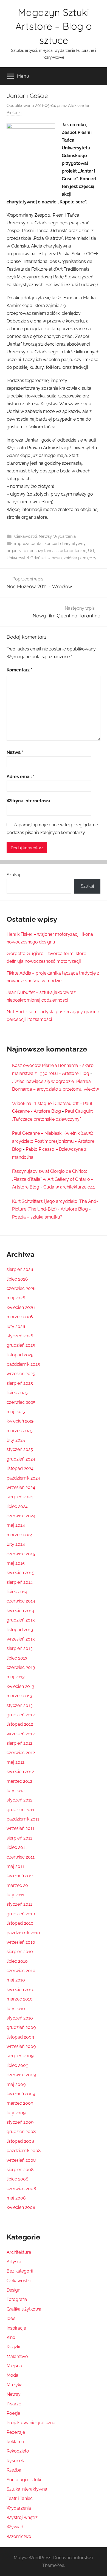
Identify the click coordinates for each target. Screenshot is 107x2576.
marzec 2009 (20, 2103)
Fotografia (17, 2299)
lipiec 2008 (17, 2179)
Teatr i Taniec (20, 2498)
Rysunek (15, 2461)
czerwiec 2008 (21, 2189)
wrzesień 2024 (21, 1487)
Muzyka (15, 2385)
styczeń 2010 (20, 2018)
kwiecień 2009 (21, 2094)
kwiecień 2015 (20, 1573)
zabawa (55, 558)
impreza (22, 544)
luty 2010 (16, 2009)
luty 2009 (16, 2113)
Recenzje (16, 2432)
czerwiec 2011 (21, 1857)
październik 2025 (23, 1364)
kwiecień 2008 (21, 2207)
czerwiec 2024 (21, 1516)
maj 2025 (16, 1412)
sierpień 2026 (20, 1269)
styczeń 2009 (20, 2122)
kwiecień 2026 (21, 1307)
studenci (65, 551)
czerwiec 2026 (21, 1288)
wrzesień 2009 (21, 2046)
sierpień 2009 (20, 2056)
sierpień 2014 (20, 1582)
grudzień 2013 (21, 1620)
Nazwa (15, 752)
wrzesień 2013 (21, 1639)
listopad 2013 (20, 1630)
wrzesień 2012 (21, 1734)
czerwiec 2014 (21, 1601)
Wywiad (15, 2527)
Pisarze (14, 2404)
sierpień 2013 (20, 1648)
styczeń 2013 (20, 1705)
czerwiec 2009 (21, 2075)
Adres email (21, 777)
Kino (11, 2337)
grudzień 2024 (21, 1459)
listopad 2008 (20, 2141)
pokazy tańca (42, 551)
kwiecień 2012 (20, 1772)
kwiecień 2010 (21, 1990)
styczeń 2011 (19, 1904)
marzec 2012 (19, 1781)
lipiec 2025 (17, 1393)
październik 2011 (23, 1819)
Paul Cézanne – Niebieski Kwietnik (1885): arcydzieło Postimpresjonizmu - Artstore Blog (53, 1141)
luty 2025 (16, 1440)
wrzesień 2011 (20, 1828)
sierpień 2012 (19, 1743)
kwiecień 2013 (20, 1686)
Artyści (14, 2262)
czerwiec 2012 (21, 1753)
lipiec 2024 (17, 1506)
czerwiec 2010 (21, 1971)
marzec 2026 (20, 1317)
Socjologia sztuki (24, 2480)
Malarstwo (17, 2356)
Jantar (37, 544)
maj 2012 (16, 1762)
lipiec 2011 (17, 1847)
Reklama (15, 2442)
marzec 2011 (19, 1885)
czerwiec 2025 (21, 1402)
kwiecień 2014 (20, 1611)
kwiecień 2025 (21, 1421)
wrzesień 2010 (21, 1942)
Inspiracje (16, 2328)
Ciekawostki (26, 536)
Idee (11, 2318)
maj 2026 (16, 1298)
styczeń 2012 (19, 1800)
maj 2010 (16, 1980)
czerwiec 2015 (21, 1554)
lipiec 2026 (17, 1279)
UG (91, 551)
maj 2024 (16, 1525)
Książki (13, 2347)
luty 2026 (16, 1326)
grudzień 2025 (21, 1345)
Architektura (19, 2252)
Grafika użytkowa (24, 2309)
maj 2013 (16, 1677)
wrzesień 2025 (21, 1374)
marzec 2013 (19, 1696)
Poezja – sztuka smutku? (37, 1217)
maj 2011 (15, 1866)
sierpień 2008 (20, 2170)
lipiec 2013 (17, 1658)
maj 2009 (16, 2084)
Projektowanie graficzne (31, 2423)
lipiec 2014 (17, 1592)
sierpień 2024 (20, 1497)
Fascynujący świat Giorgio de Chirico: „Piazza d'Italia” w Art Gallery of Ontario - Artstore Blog (53, 1179)
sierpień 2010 (20, 1952)
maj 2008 (16, 2198)
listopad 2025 (20, 1355)
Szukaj (13, 875)
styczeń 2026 (20, 1336)
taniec (80, 551)
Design (13, 2290)
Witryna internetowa (28, 801)
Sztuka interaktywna (27, 2489)
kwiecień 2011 (20, 1876)
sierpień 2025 (20, 1383)
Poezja (13, 2413)
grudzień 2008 (21, 2132)
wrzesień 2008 (21, 2160)
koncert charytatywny (65, 544)
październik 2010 (23, 1933)
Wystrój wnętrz (22, 2517)
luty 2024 (16, 1544)
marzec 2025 (20, 1431)
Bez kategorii (20, 2271)
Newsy (45, 536)
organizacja (17, 551)
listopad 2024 (20, 1468)
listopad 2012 (20, 1724)
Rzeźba (14, 2470)
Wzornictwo (19, 2536)
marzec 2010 (20, 1999)
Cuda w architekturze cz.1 (69, 1187)
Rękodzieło (18, 2451)
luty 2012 (16, 1791)
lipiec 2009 (17, 2065)
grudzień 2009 (21, 2027)
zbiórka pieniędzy (80, 558)
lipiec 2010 (17, 1961)
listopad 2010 (20, 1923)
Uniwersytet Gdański (26, 558)
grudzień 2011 (20, 1810)
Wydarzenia (64, 536)
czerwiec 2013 (21, 1667)
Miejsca (14, 2366)
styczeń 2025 (20, 1449)
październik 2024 (23, 1478)
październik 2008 (24, 2151)
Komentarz (19, 670)
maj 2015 (16, 1563)
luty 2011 (15, 1895)
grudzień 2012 (21, 1715)
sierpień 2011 (19, 1838)
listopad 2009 (20, 2037)
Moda (12, 2375)
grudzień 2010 (21, 1914)
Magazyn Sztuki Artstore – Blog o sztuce (54, 26)
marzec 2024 (20, 1535)
